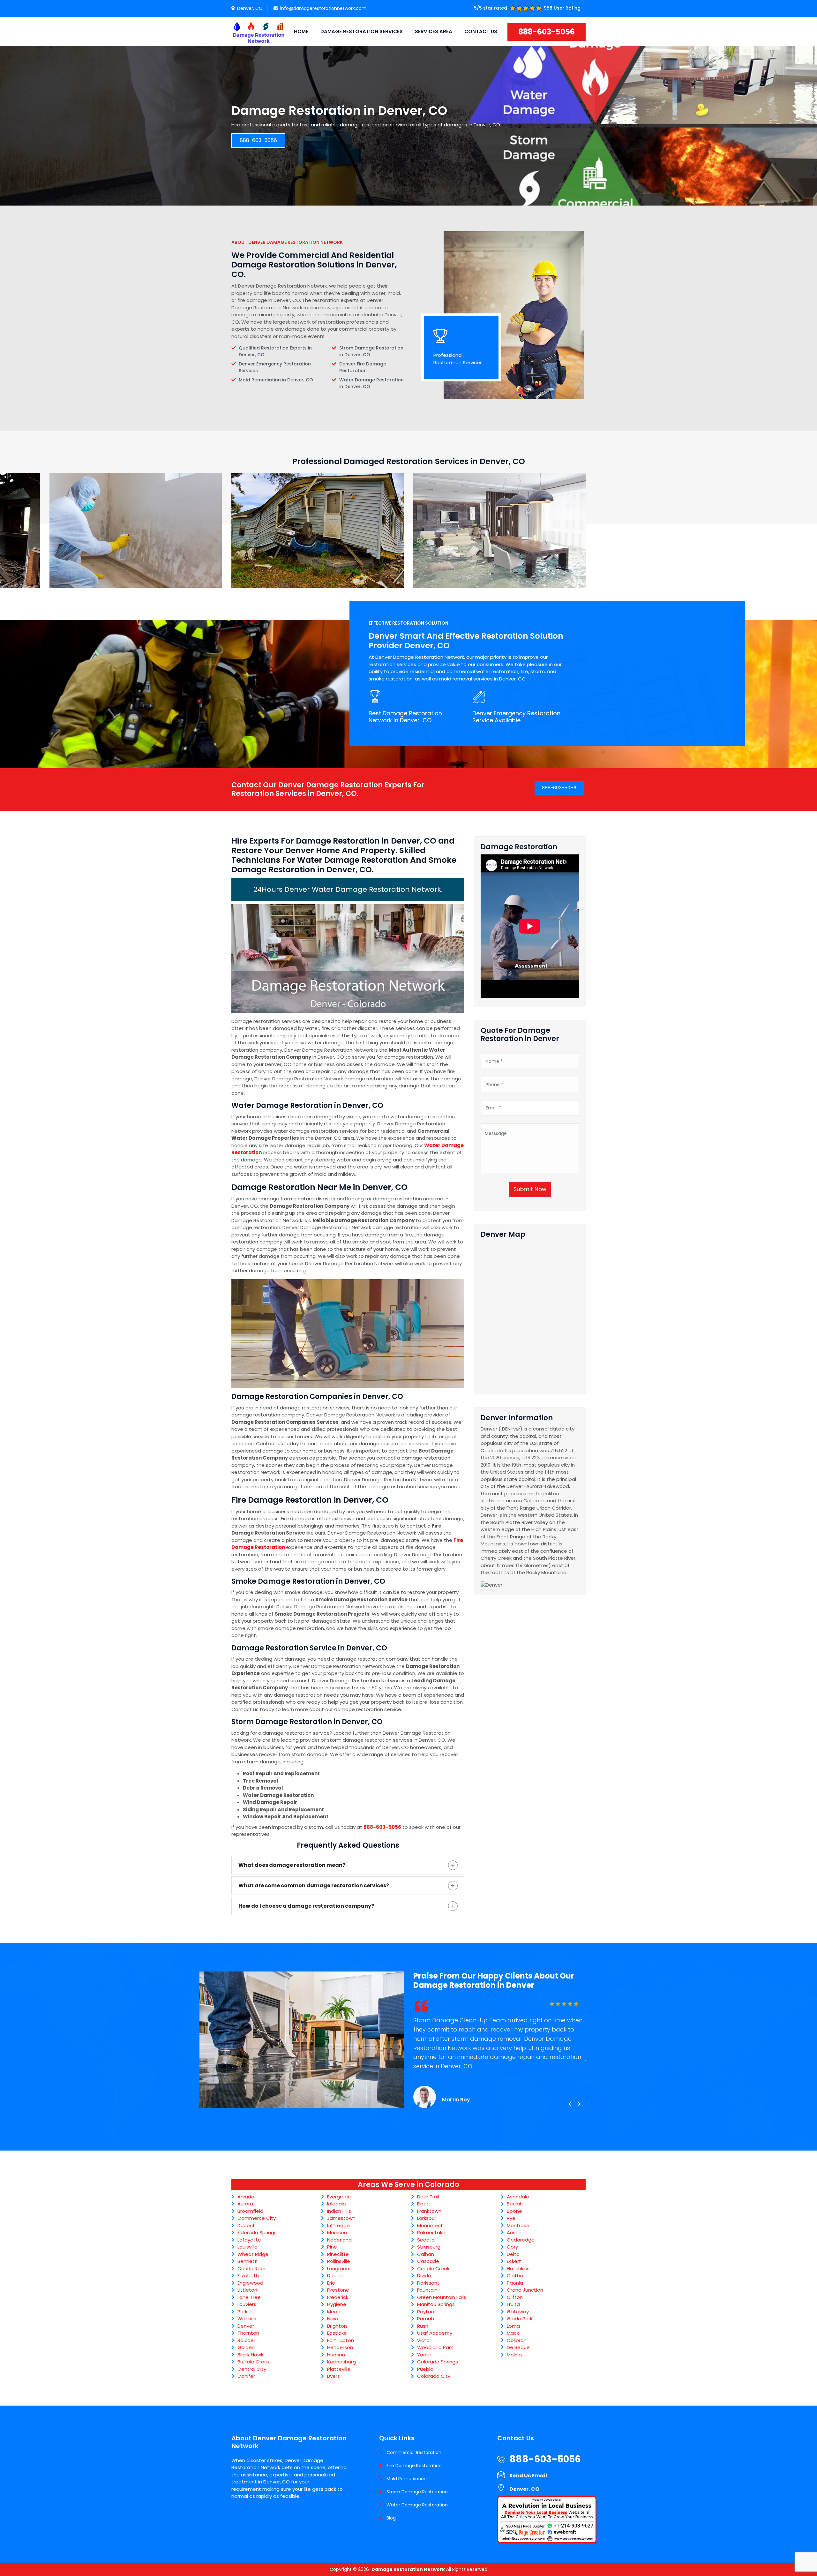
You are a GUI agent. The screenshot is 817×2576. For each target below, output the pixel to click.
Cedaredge (521, 2240)
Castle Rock (252, 2268)
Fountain (427, 2290)
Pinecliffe (338, 2254)
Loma (513, 2326)
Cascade (428, 2261)
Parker (245, 2312)
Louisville (247, 2247)
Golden (246, 2347)
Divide (424, 2276)
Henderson (340, 2347)
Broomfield (250, 2211)
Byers (334, 2376)
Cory (512, 2247)
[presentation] (570, 2104)
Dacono (336, 2276)
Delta (513, 2254)
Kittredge (338, 2225)
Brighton (337, 2326)
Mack (513, 2333)
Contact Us (481, 31)
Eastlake (337, 2333)
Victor (424, 2340)
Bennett (247, 2261)
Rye (511, 2218)
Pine (332, 2247)
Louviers (247, 2304)
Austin (514, 2232)
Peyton (426, 2312)
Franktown (429, 2211)
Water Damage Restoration (417, 2505)
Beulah (515, 2204)
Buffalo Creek (254, 2362)
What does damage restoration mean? (292, 1865)
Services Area (434, 31)
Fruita (513, 2304)
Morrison (337, 2232)
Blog (391, 2518)
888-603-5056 (547, 32)
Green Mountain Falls (442, 2297)
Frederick (338, 2297)
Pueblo (425, 2369)
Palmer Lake (431, 2232)
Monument (430, 2225)
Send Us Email (528, 2476)
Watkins (247, 2319)
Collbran (517, 2340)
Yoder (424, 2355)
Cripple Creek (433, 2268)
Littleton (247, 2290)
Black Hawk (250, 2355)
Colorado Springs (438, 2362)
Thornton (248, 2333)
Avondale (518, 2197)
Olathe (515, 2276)
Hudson (336, 2355)
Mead (334, 2312)
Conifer (246, 2376)
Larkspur (427, 2218)
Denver (246, 2326)
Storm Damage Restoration (417, 2492)
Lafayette (249, 2240)
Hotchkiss (518, 2268)
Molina (514, 2355)
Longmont (339, 2268)
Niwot (334, 2319)
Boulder (246, 2340)
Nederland (339, 2240)
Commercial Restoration (414, 2452)
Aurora (245, 2204)
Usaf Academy (435, 2333)
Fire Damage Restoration (414, 2466)
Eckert (514, 2261)
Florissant (428, 2283)
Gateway (518, 2312)
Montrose (518, 2225)
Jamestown (341, 2218)
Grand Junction (525, 2290)
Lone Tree (249, 2297)
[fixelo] (259, 32)
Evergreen (339, 2197)
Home (301, 31)
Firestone (338, 2290)
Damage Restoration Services (362, 31)
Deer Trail (428, 2197)
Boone (514, 2211)
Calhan (426, 2254)
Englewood (250, 2283)
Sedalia (426, 2240)
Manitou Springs (436, 2304)
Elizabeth (248, 2276)
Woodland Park (435, 2347)
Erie (331, 2283)
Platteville (339, 2369)
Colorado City (434, 2376)
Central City (252, 2369)
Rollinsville (339, 2261)
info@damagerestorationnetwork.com (323, 8)
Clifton (515, 2297)
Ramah (426, 2319)
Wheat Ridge (253, 2254)
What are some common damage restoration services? (314, 1885)
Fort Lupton (341, 2340)
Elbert (424, 2204)
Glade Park (520, 2319)
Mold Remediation (407, 2479)
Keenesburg (341, 2362)
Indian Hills (339, 2211)
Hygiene (337, 2304)
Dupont (246, 2225)
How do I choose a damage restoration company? (306, 1906)
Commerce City (257, 2218)
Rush (423, 2326)
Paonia (515, 2283)
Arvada (246, 2197)
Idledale (337, 2204)
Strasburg (429, 2247)
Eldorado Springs (257, 2232)
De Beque (518, 2347)
